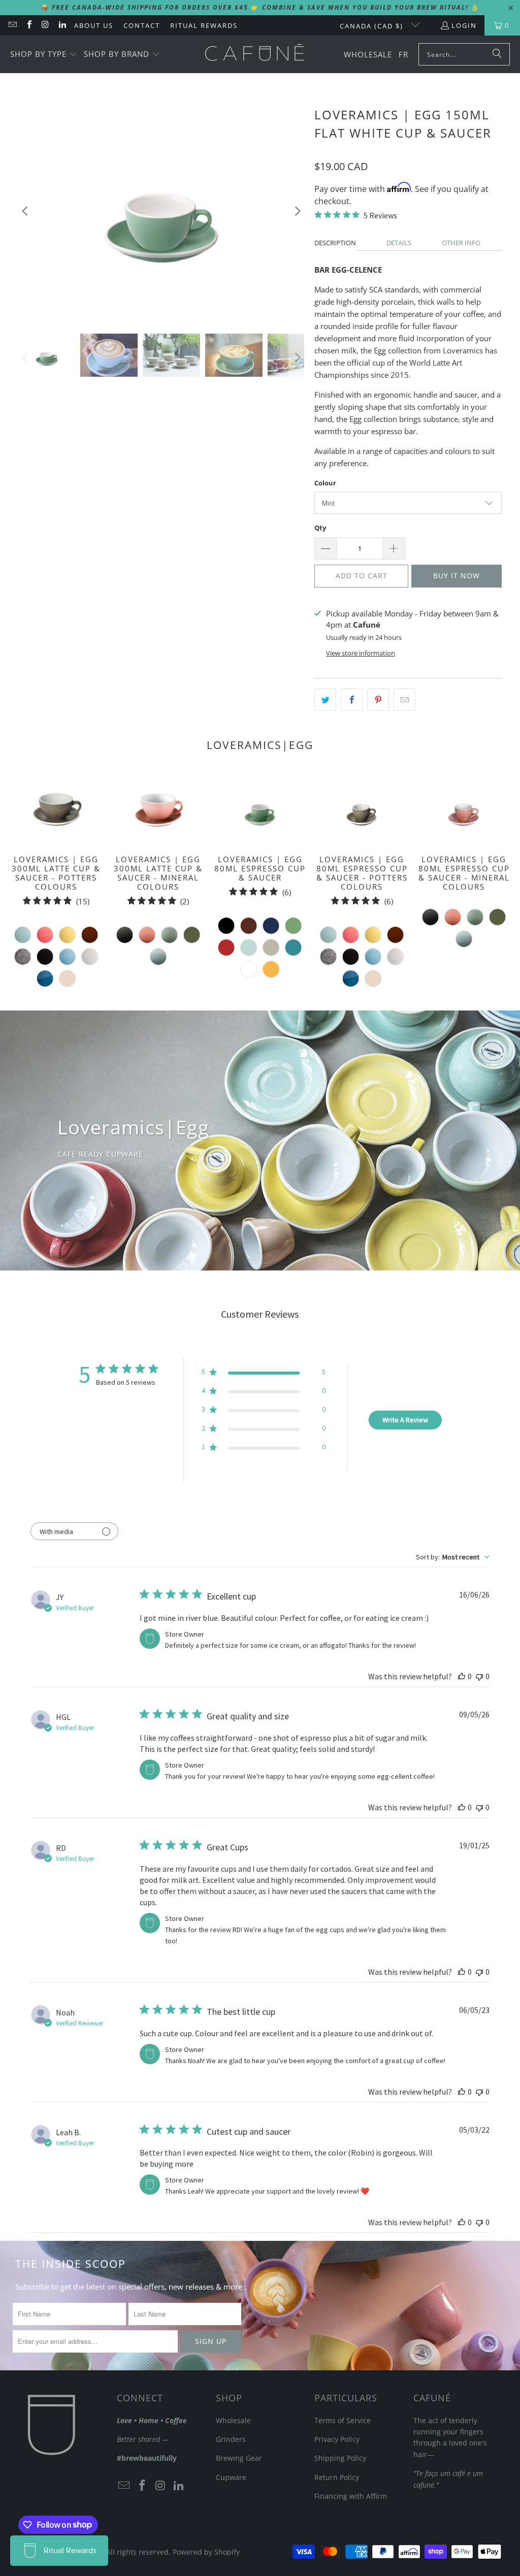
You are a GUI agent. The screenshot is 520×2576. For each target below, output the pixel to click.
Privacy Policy (337, 2439)
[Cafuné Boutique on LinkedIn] (61, 25)
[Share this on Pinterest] (378, 700)
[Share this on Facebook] (352, 700)
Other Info (461, 243)
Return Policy (337, 2477)
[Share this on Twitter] (325, 700)
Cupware (231, 2477)
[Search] (497, 54)
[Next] (297, 211)
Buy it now (457, 576)
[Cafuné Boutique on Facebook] (28, 25)
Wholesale (233, 2420)
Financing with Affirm (351, 2496)
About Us (94, 25)
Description (335, 243)
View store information (361, 653)
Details (399, 243)
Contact (142, 25)
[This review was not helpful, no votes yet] (479, 1676)
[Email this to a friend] (404, 700)
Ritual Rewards (204, 25)
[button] (44, 55)
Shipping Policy (340, 2458)
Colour (325, 483)
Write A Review (405, 1420)
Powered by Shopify (206, 2552)
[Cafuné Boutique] (255, 54)
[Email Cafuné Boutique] (12, 25)
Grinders (231, 2439)
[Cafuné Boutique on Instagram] (45, 25)
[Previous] (26, 211)
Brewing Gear (239, 2458)
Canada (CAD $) (373, 26)
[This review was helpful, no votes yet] (462, 1676)
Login (464, 25)
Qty (320, 528)
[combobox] (453, 1557)
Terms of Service (343, 2420)
